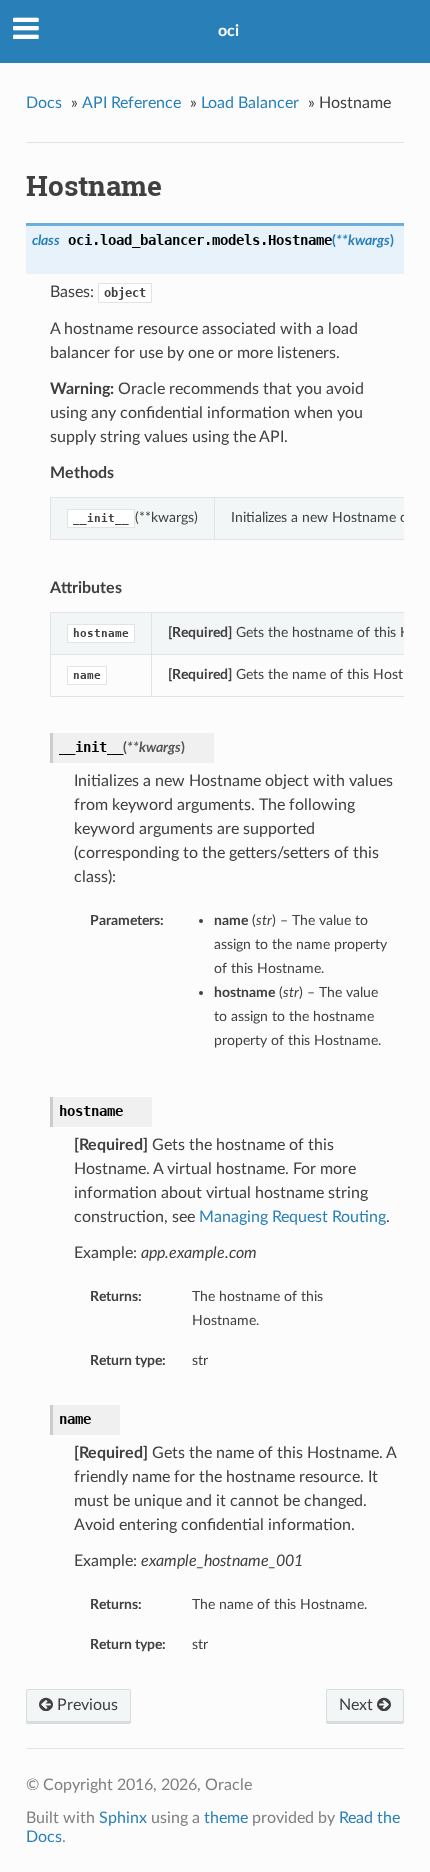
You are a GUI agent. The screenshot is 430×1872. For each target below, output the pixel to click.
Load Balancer (250, 103)
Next (358, 1705)
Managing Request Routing (292, 1217)
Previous (85, 1705)
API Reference (131, 103)
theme (226, 1818)
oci (228, 31)
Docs (44, 103)
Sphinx (123, 1818)
